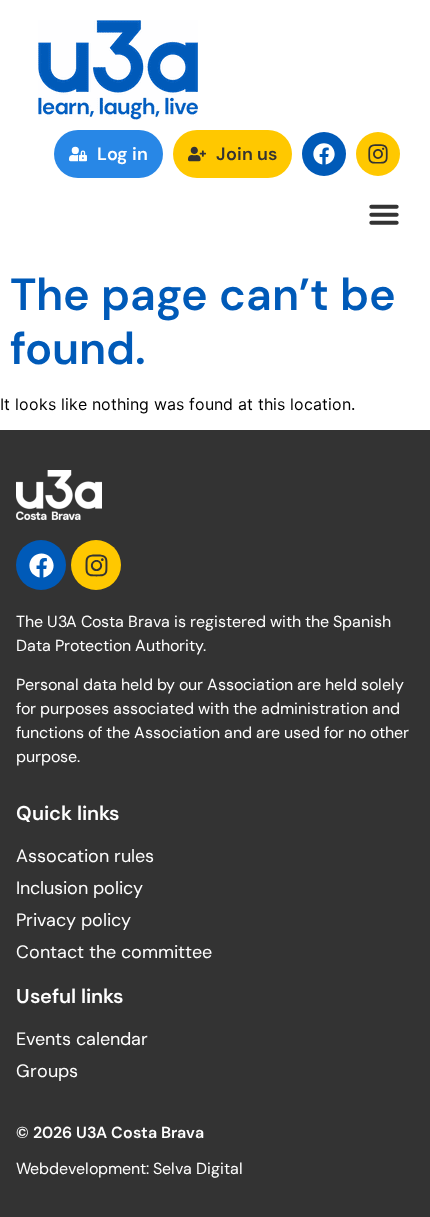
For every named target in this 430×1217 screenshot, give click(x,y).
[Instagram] (378, 154)
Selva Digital (198, 1168)
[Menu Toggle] (384, 214)
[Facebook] (324, 154)
